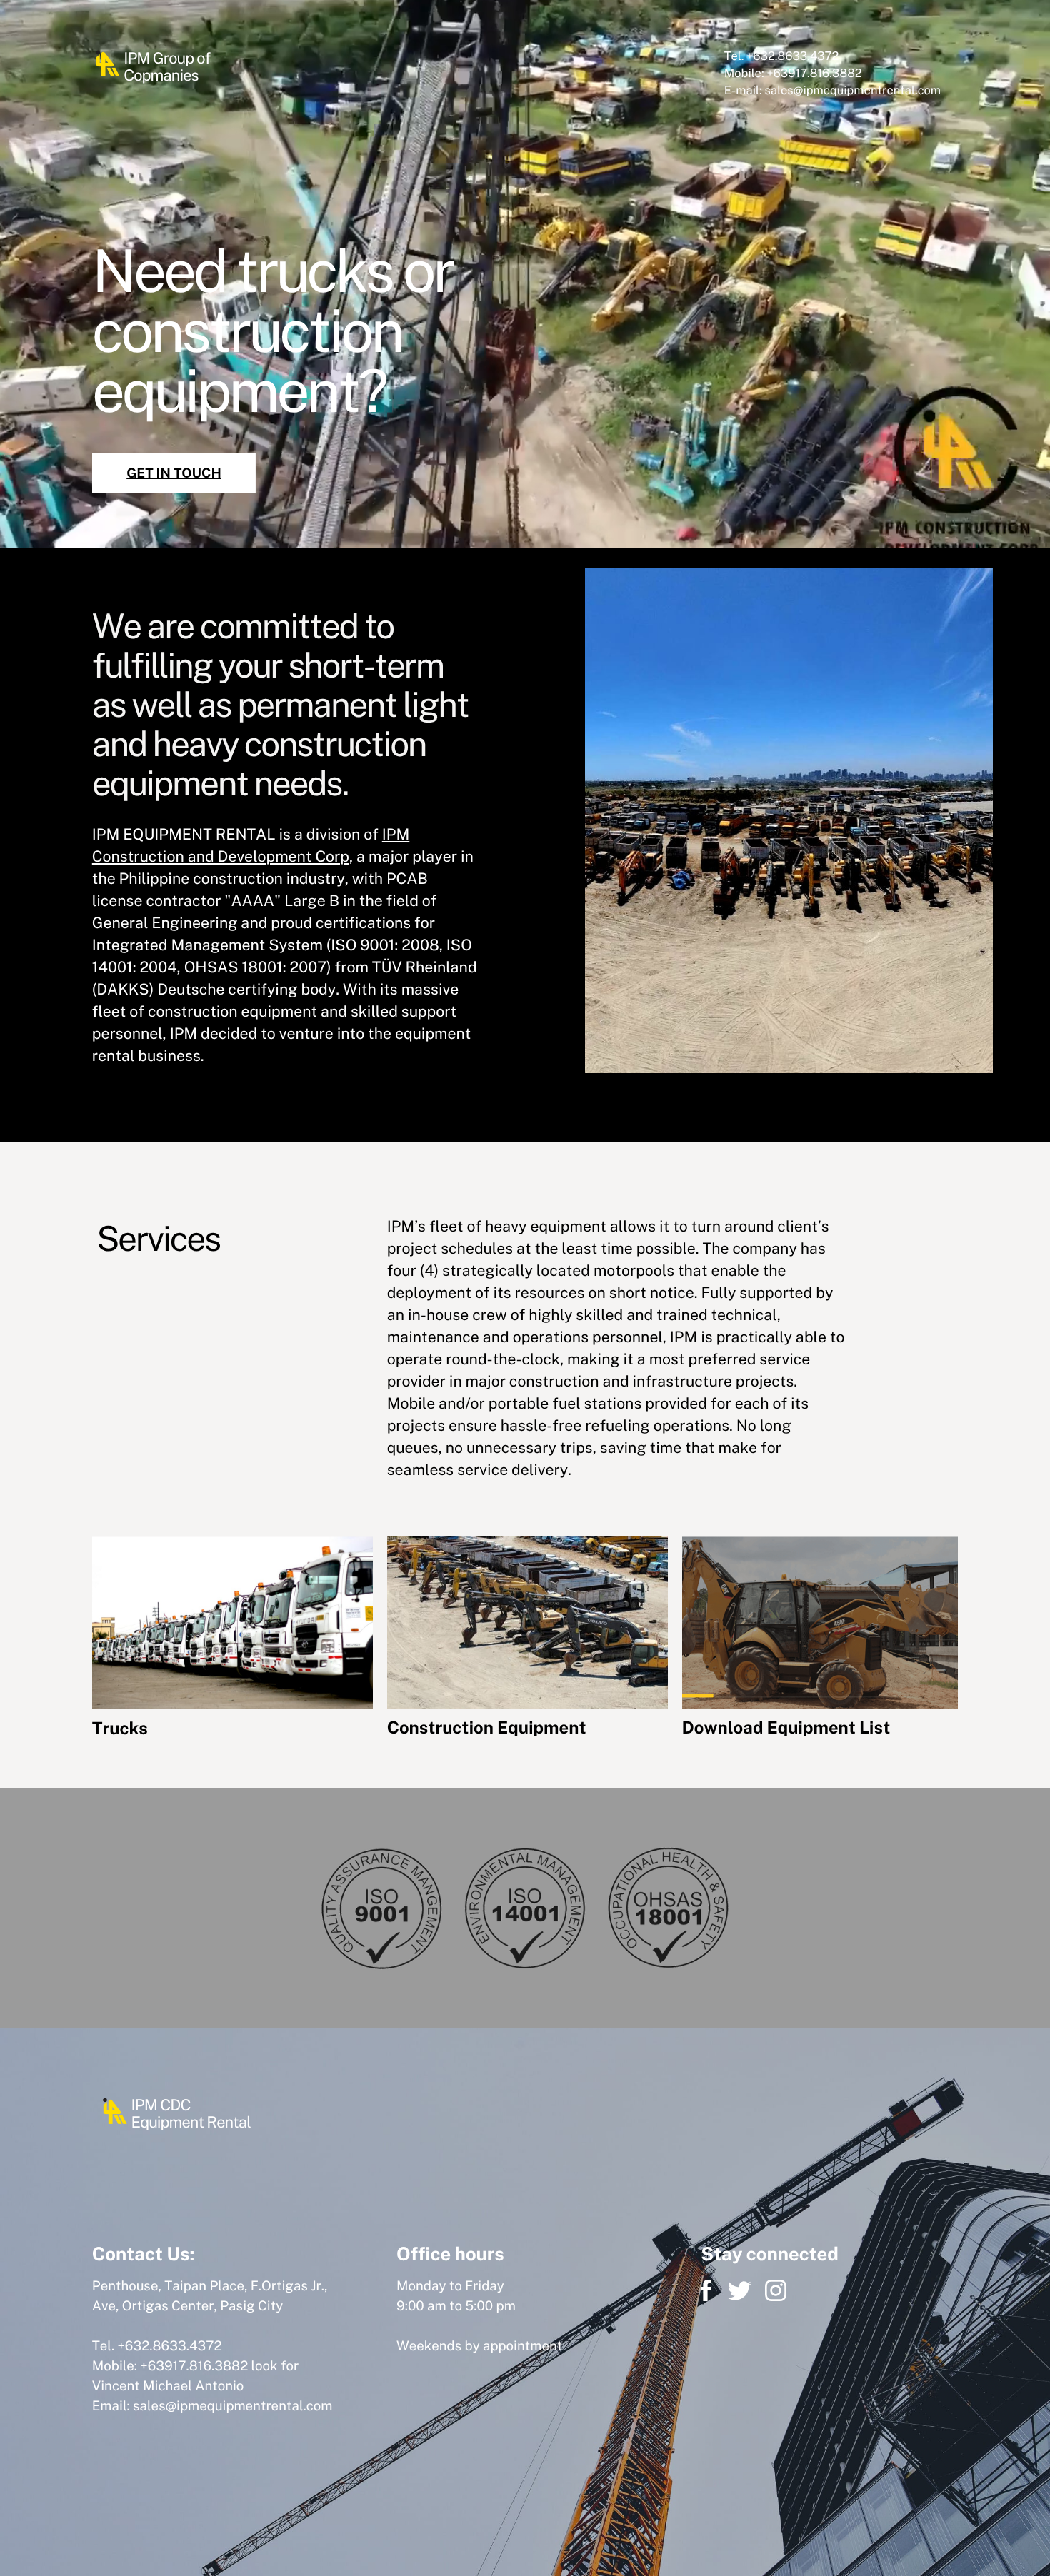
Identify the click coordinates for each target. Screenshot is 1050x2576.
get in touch (174, 473)
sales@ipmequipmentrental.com (232, 2406)
